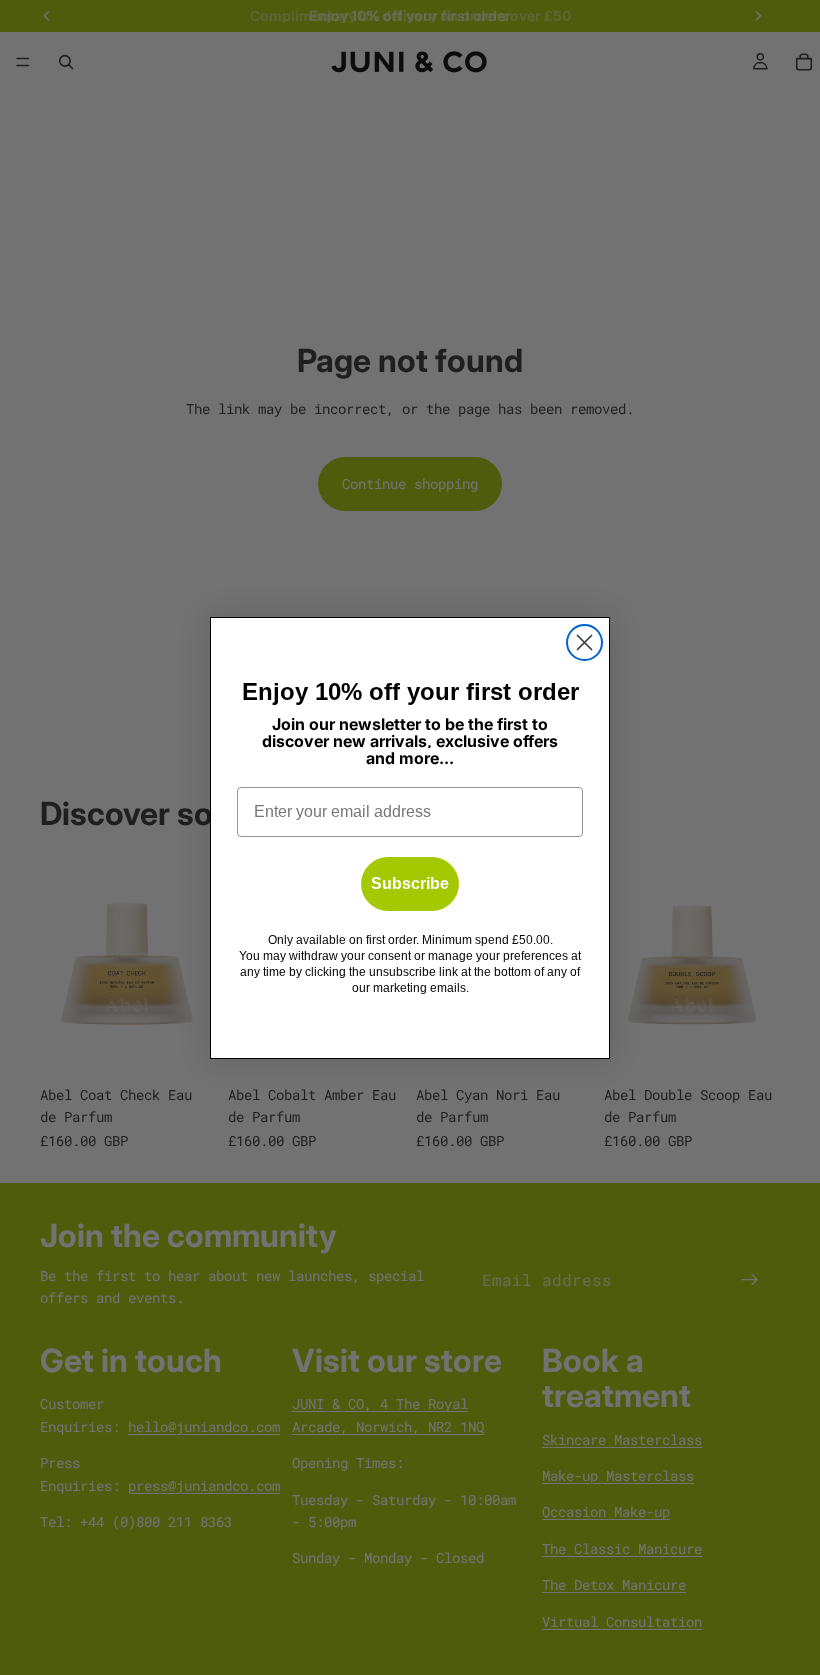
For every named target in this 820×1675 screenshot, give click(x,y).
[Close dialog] (584, 642)
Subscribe (410, 883)
